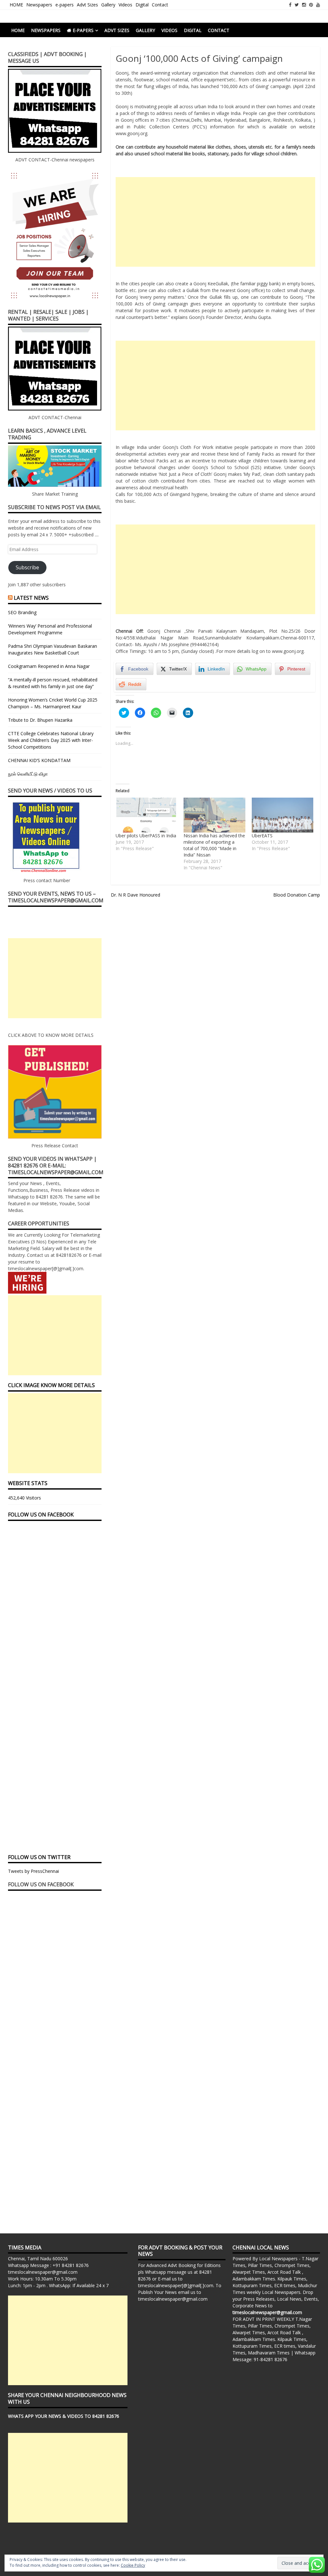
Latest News (31, 598)
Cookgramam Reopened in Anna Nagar (49, 666)
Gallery (108, 5)
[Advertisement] (215, 222)
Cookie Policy (133, 2565)
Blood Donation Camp (297, 895)
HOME (16, 5)
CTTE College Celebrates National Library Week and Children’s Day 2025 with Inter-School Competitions (51, 740)
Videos (125, 5)
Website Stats (28, 1483)
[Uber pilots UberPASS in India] (146, 815)
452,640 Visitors (25, 1498)
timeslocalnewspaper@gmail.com (43, 2272)
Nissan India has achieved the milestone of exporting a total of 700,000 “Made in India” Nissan (214, 845)
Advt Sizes (87, 5)
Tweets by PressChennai (33, 1871)
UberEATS (262, 836)
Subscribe (27, 567)
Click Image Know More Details (51, 1385)
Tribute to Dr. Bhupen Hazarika (40, 720)
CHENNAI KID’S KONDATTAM (39, 760)
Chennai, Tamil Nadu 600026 (38, 2259)
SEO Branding (22, 612)
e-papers (65, 5)
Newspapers (39, 5)
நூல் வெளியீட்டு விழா (28, 774)
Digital (142, 5)
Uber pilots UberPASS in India (146, 836)
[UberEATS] (283, 815)
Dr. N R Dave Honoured (135, 895)
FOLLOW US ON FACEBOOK (41, 1515)
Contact (160, 5)
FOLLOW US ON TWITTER (39, 1857)
